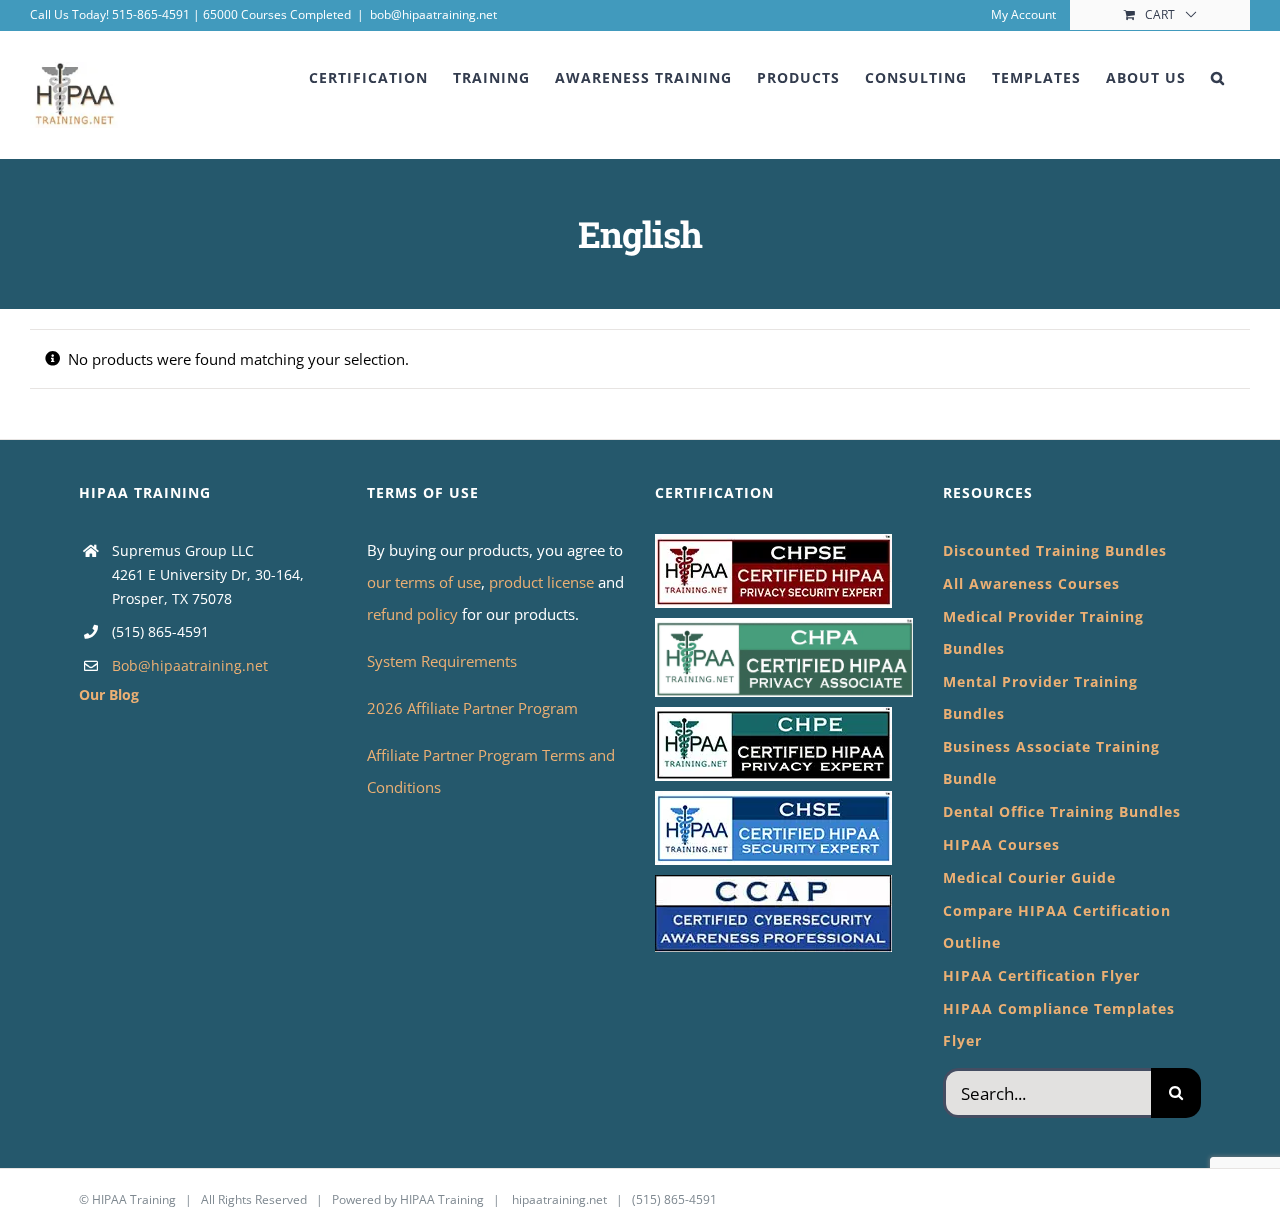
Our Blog (109, 694)
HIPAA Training (134, 1199)
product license (543, 582)
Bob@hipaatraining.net (190, 665)
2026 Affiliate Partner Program (472, 708)
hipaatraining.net (559, 1199)
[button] (1218, 78)
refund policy (414, 614)
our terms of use (424, 582)
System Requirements (442, 661)
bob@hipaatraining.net (433, 14)
